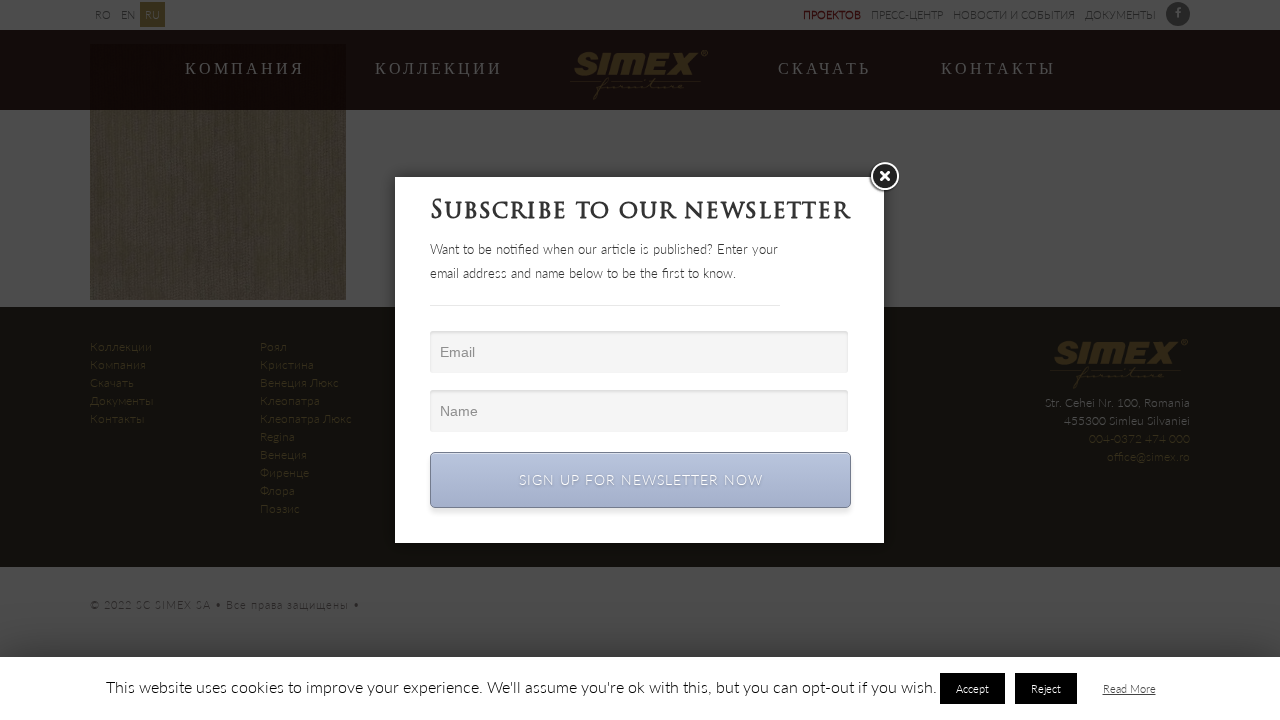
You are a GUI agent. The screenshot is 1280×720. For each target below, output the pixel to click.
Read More (1129, 688)
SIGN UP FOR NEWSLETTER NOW (641, 479)
